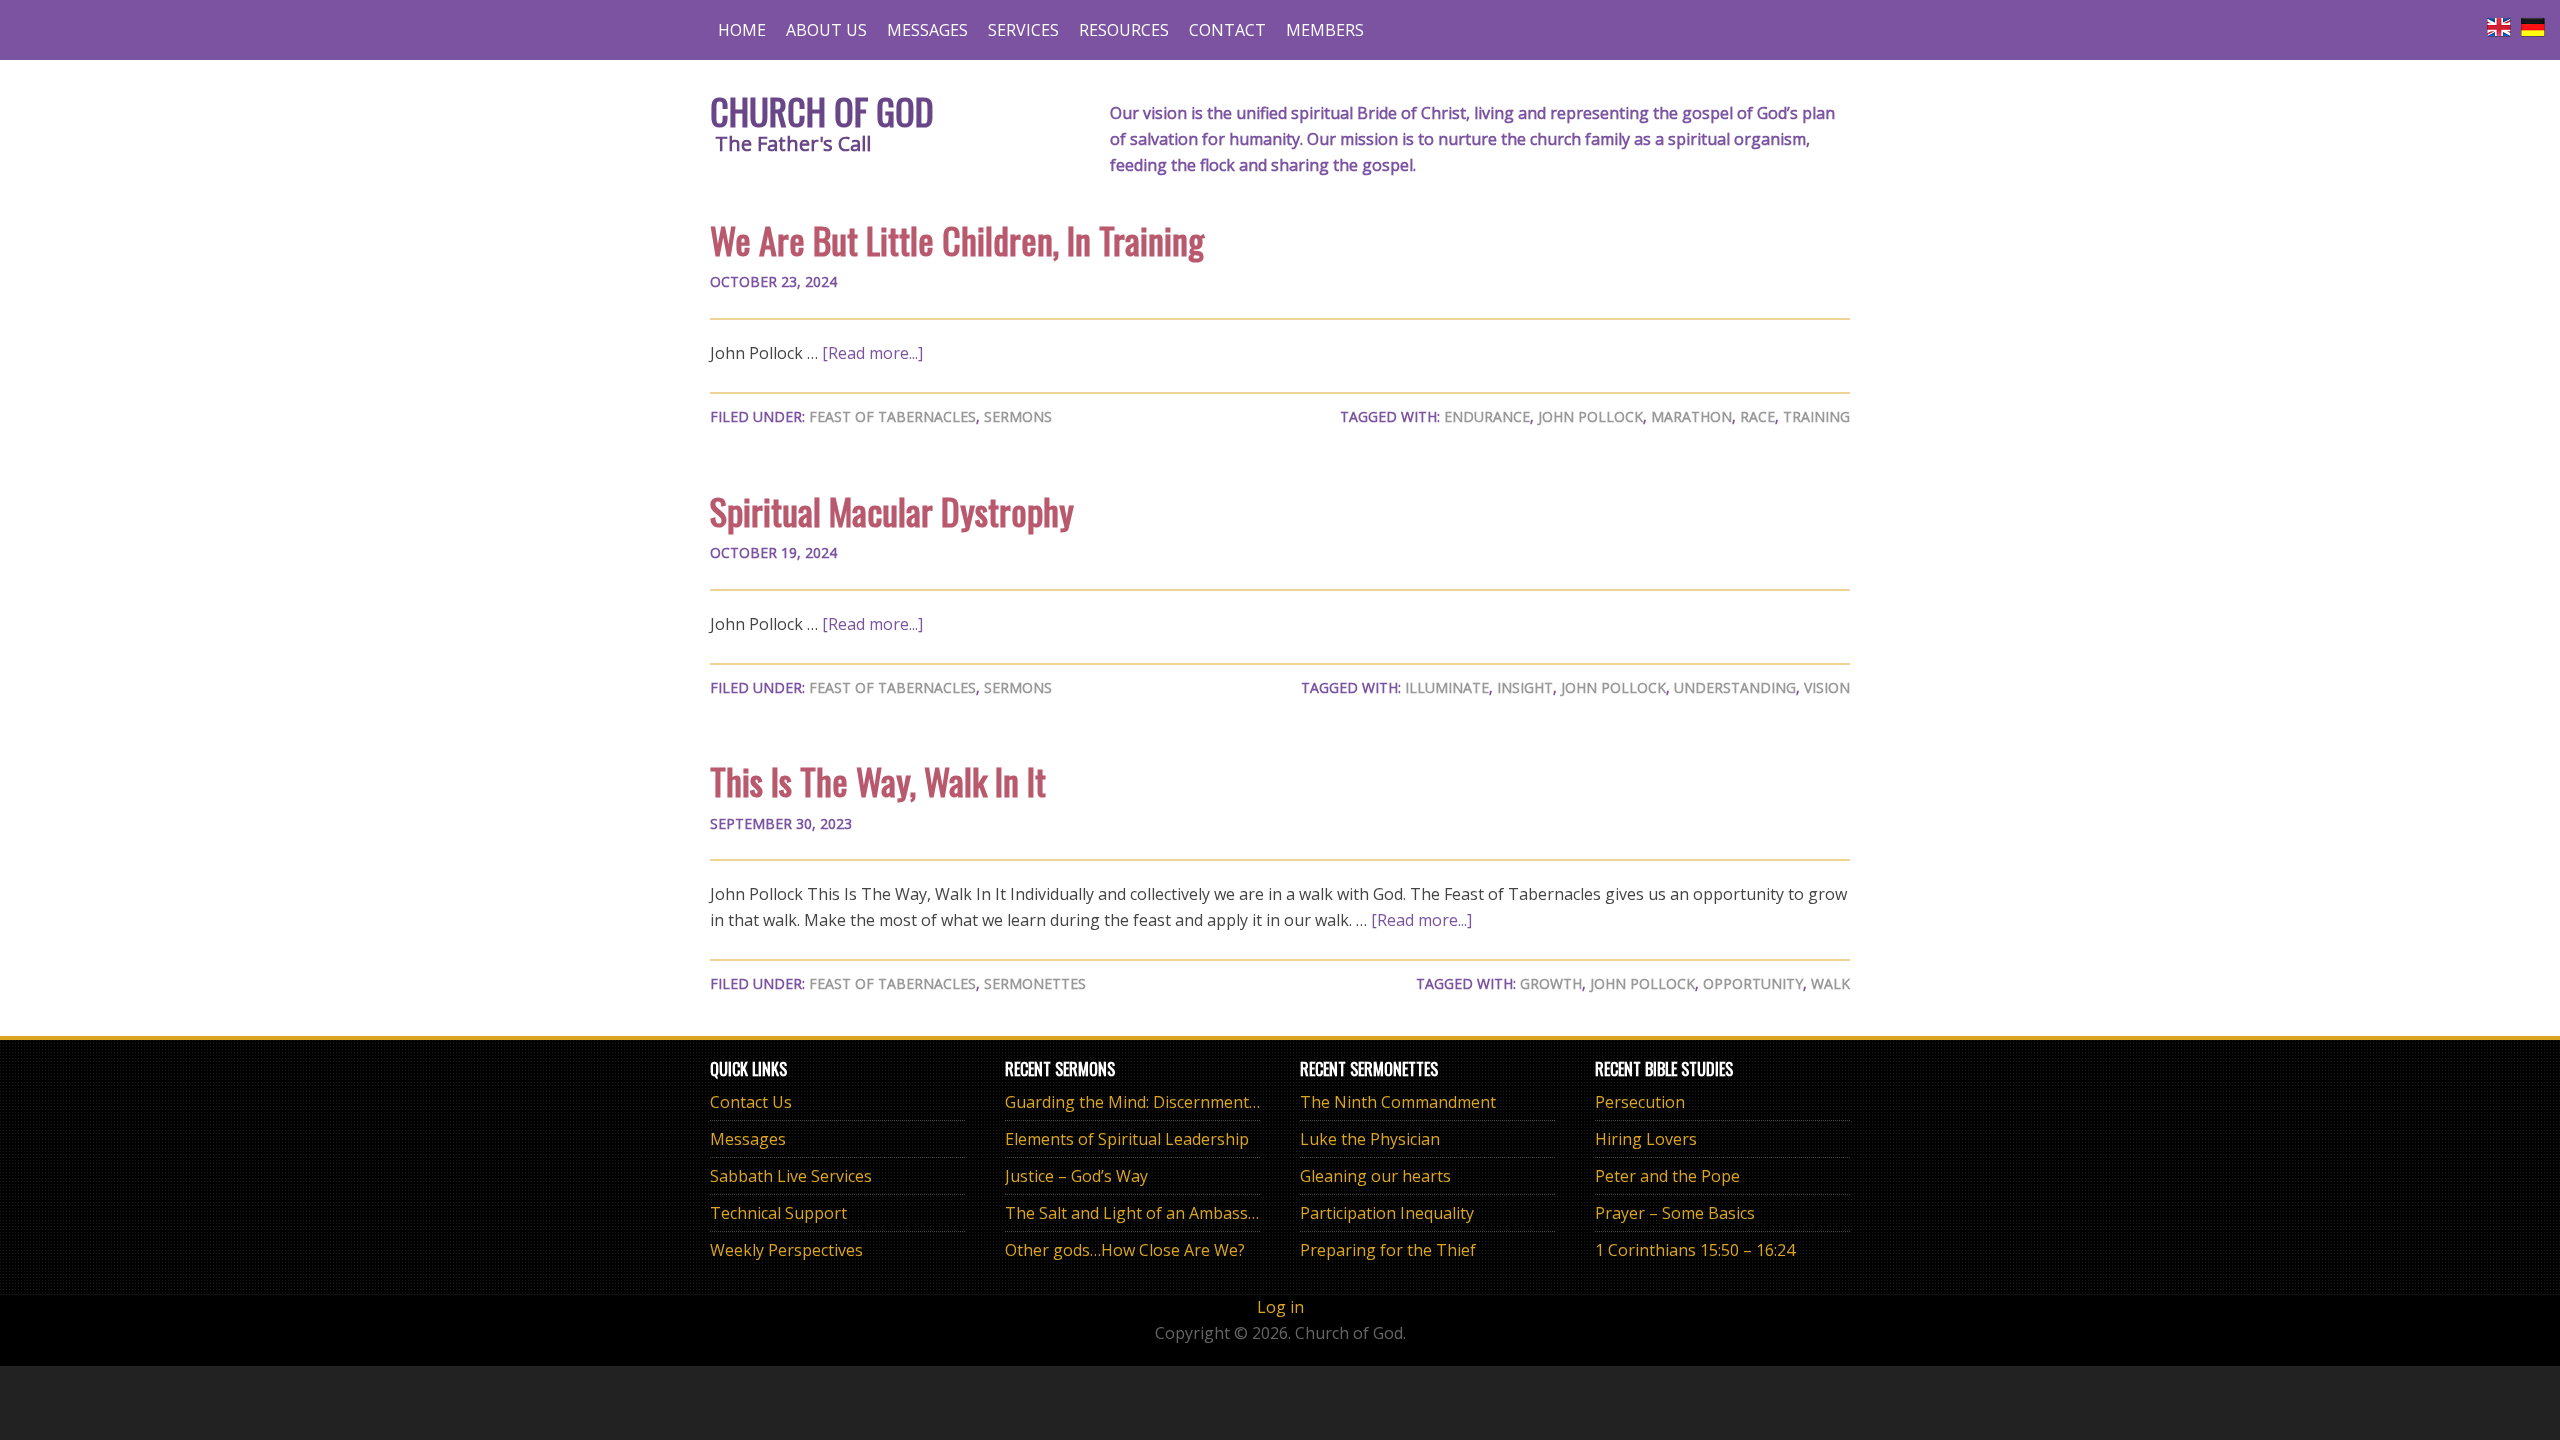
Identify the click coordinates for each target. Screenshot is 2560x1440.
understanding (1735, 687)
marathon (1691, 416)
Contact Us (751, 1102)
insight (1525, 687)
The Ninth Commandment (1398, 1102)
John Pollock (1590, 416)
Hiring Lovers (1646, 1139)
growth (1551, 983)
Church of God (822, 110)
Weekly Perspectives (786, 1250)
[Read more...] (872, 353)
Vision (1827, 687)
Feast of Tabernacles (892, 416)
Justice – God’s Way (1076, 1176)
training (1816, 416)
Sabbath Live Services (791, 1176)
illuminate (1447, 687)
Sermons (1018, 416)
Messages (748, 1139)
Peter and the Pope (1667, 1176)
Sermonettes (1035, 983)
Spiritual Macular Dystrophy (892, 510)
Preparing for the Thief (1388, 1250)
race (1757, 416)
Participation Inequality (1387, 1213)
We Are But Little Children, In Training (957, 239)
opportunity (1753, 983)
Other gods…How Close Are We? (1125, 1250)
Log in (1280, 1307)
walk (1830, 983)
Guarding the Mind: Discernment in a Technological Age (1213, 1102)
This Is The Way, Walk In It (878, 780)
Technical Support (778, 1213)
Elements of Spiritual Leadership (1127, 1139)
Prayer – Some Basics (1675, 1213)
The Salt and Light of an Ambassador (1144, 1213)
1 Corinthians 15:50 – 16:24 (1695, 1250)
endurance (1487, 416)
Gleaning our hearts (1375, 1176)
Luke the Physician (1370, 1139)
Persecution (1640, 1102)
